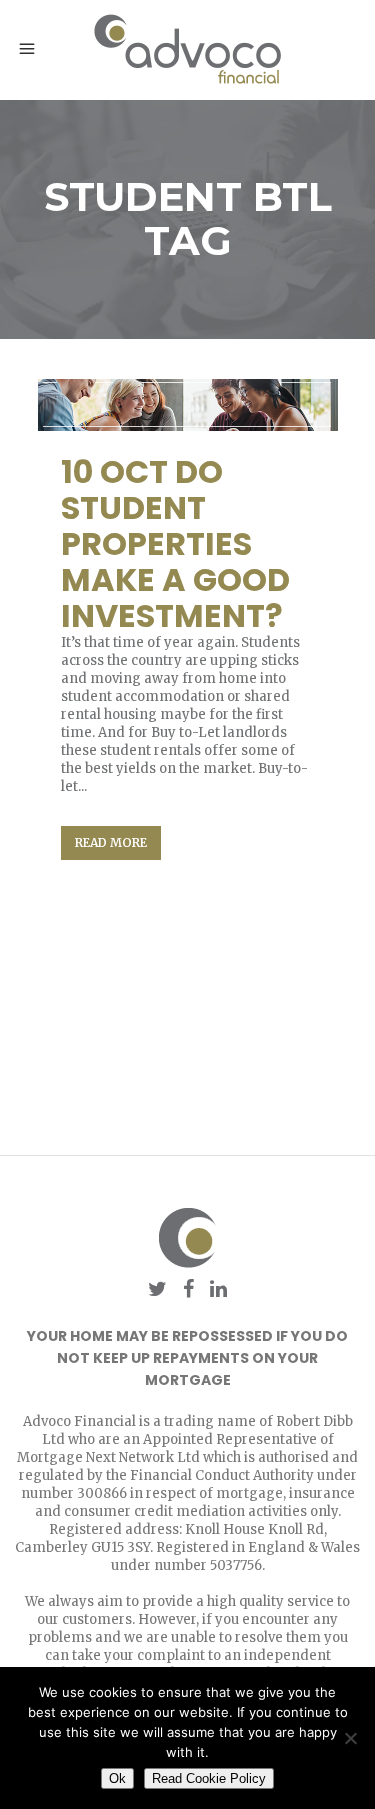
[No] (350, 1738)
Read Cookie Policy (209, 1778)
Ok (117, 1778)
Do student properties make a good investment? (175, 543)
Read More (111, 842)
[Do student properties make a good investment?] (188, 405)
